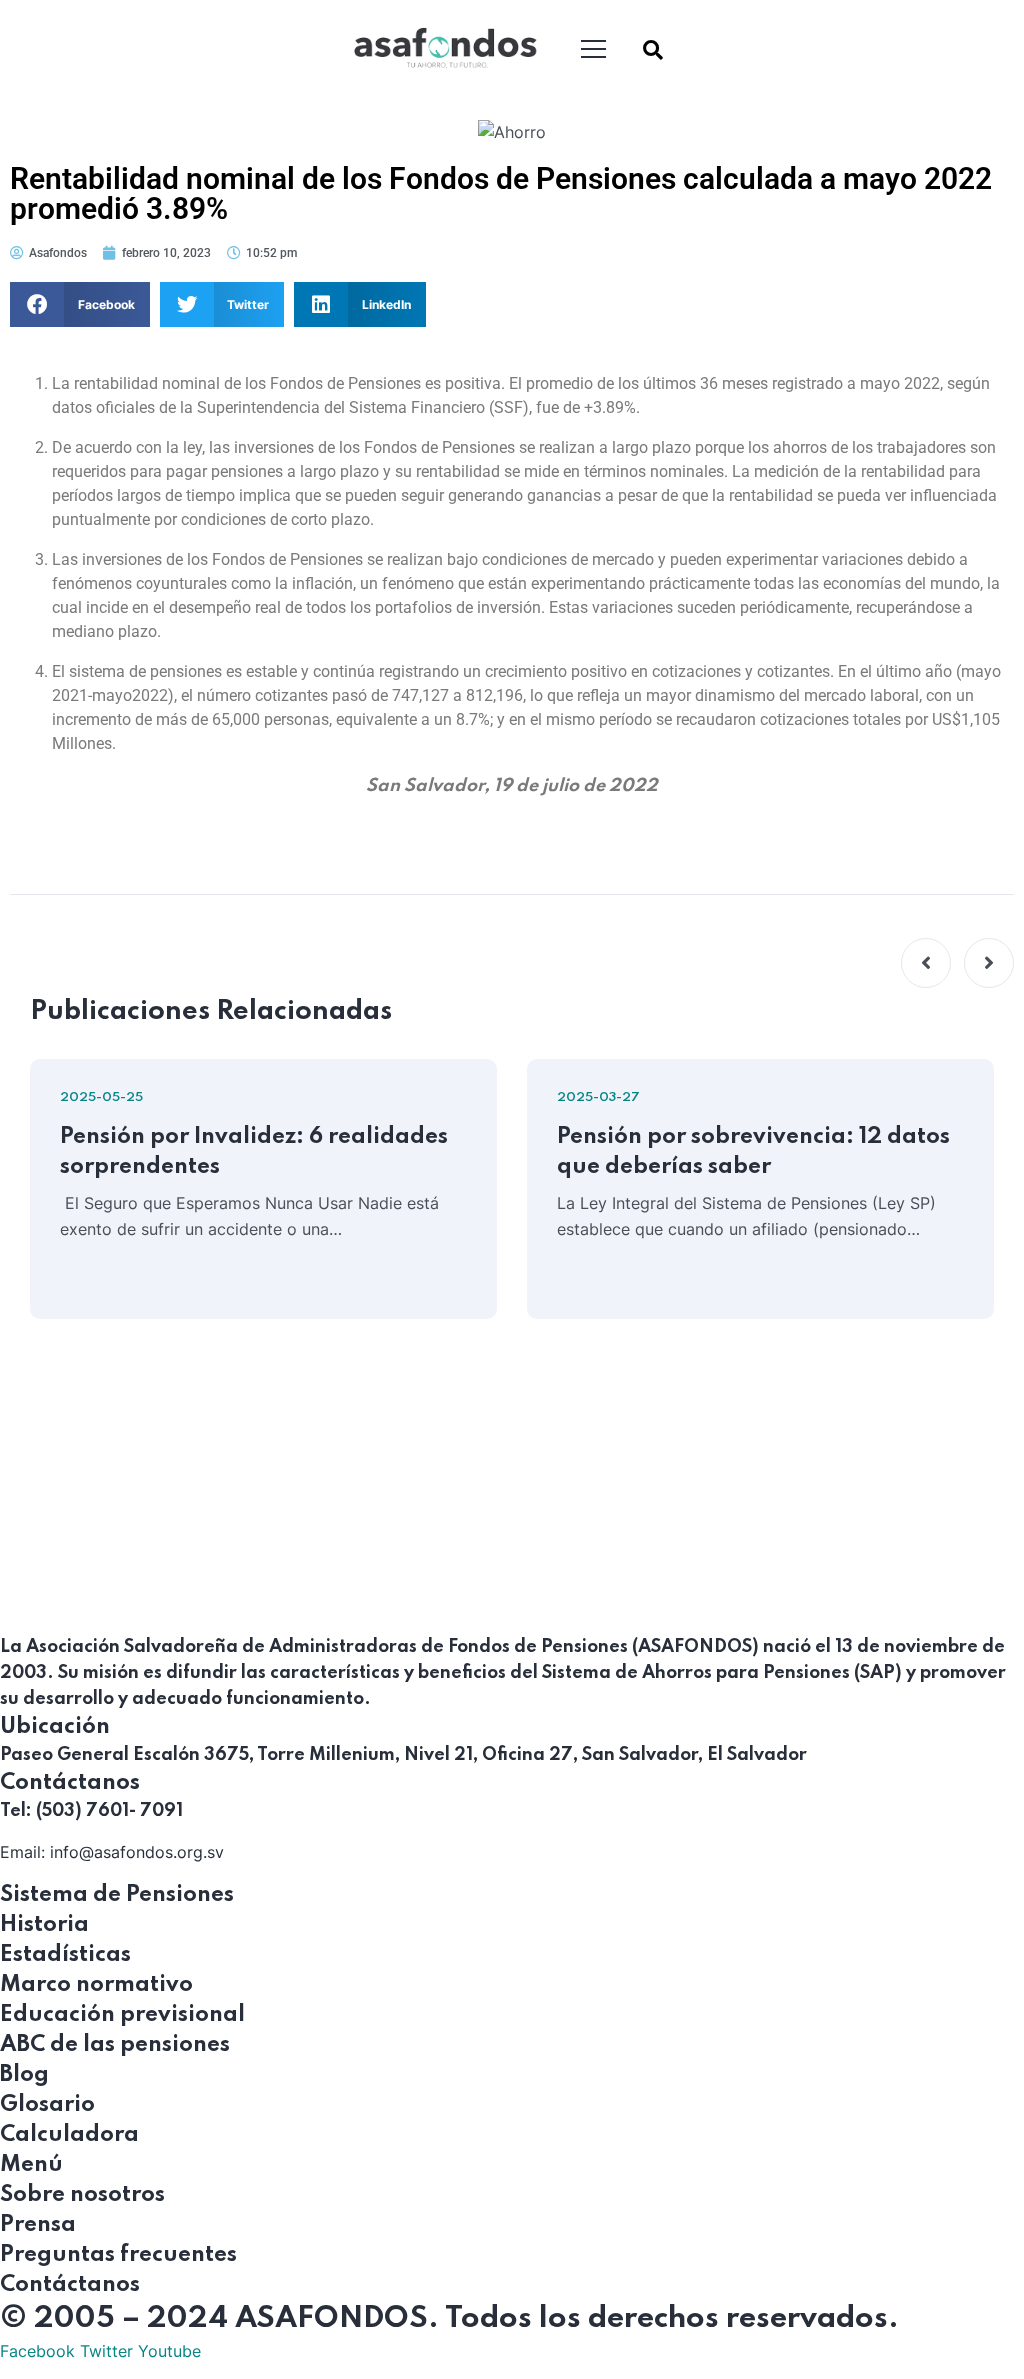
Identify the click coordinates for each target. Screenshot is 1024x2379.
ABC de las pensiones (115, 2045)
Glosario (47, 2105)
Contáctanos (70, 2285)
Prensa (38, 2225)
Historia (44, 1925)
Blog (24, 2075)
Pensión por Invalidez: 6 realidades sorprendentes (254, 1152)
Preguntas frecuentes (118, 2255)
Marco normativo (96, 1985)
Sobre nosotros (82, 2195)
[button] (80, 304)
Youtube (169, 2351)
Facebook (37, 2351)
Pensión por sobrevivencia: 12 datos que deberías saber (753, 1152)
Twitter (106, 2351)
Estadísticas (65, 1955)
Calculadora (69, 2135)
